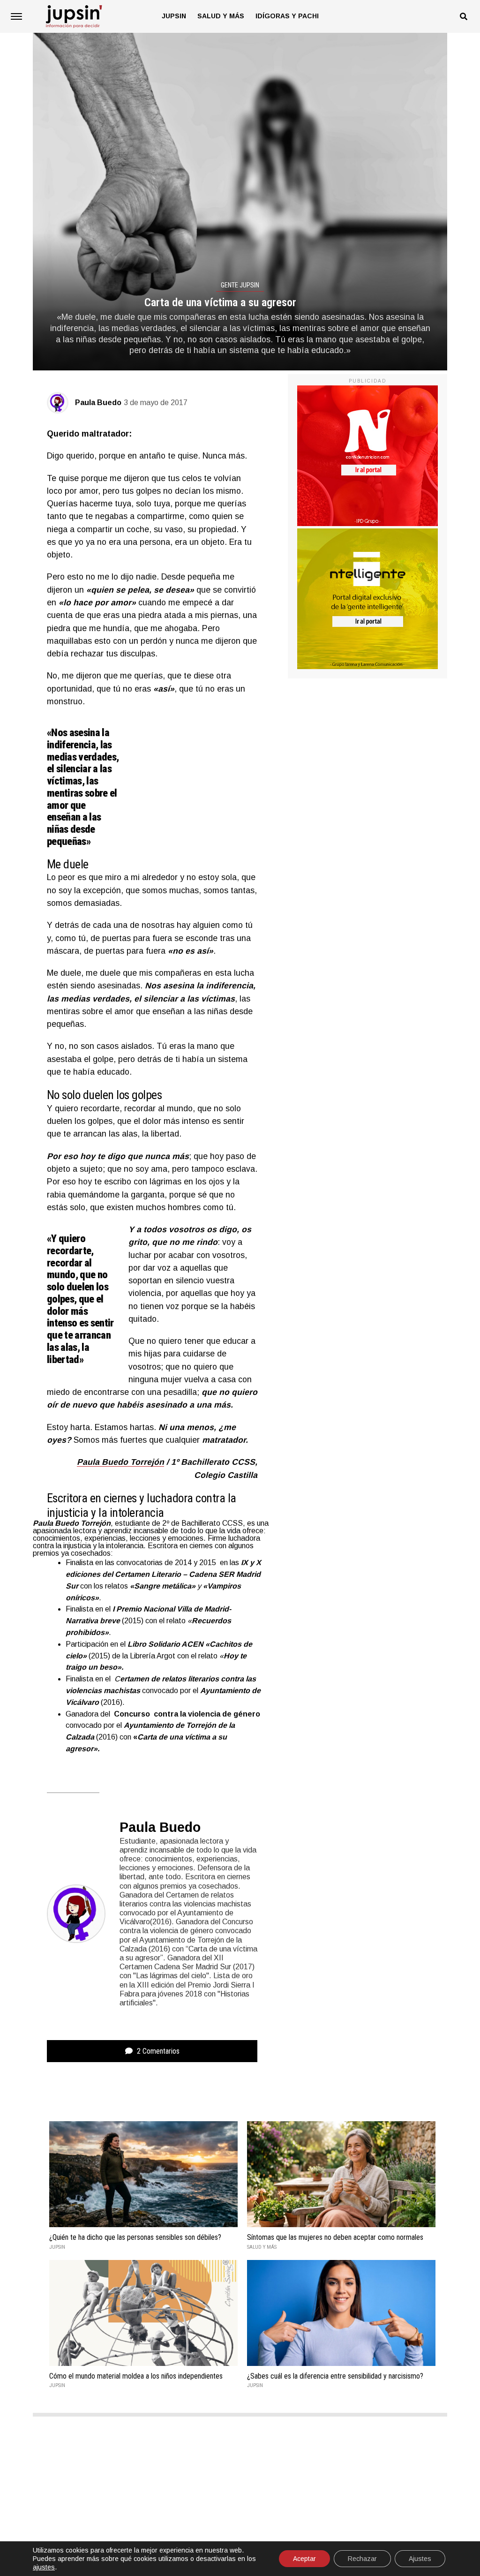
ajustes (44, 2567)
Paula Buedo (98, 403)
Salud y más (221, 16)
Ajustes (420, 2559)
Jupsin (174, 16)
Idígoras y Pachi (287, 16)
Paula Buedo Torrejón (120, 1462)
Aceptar (304, 2559)
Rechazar (362, 2559)
